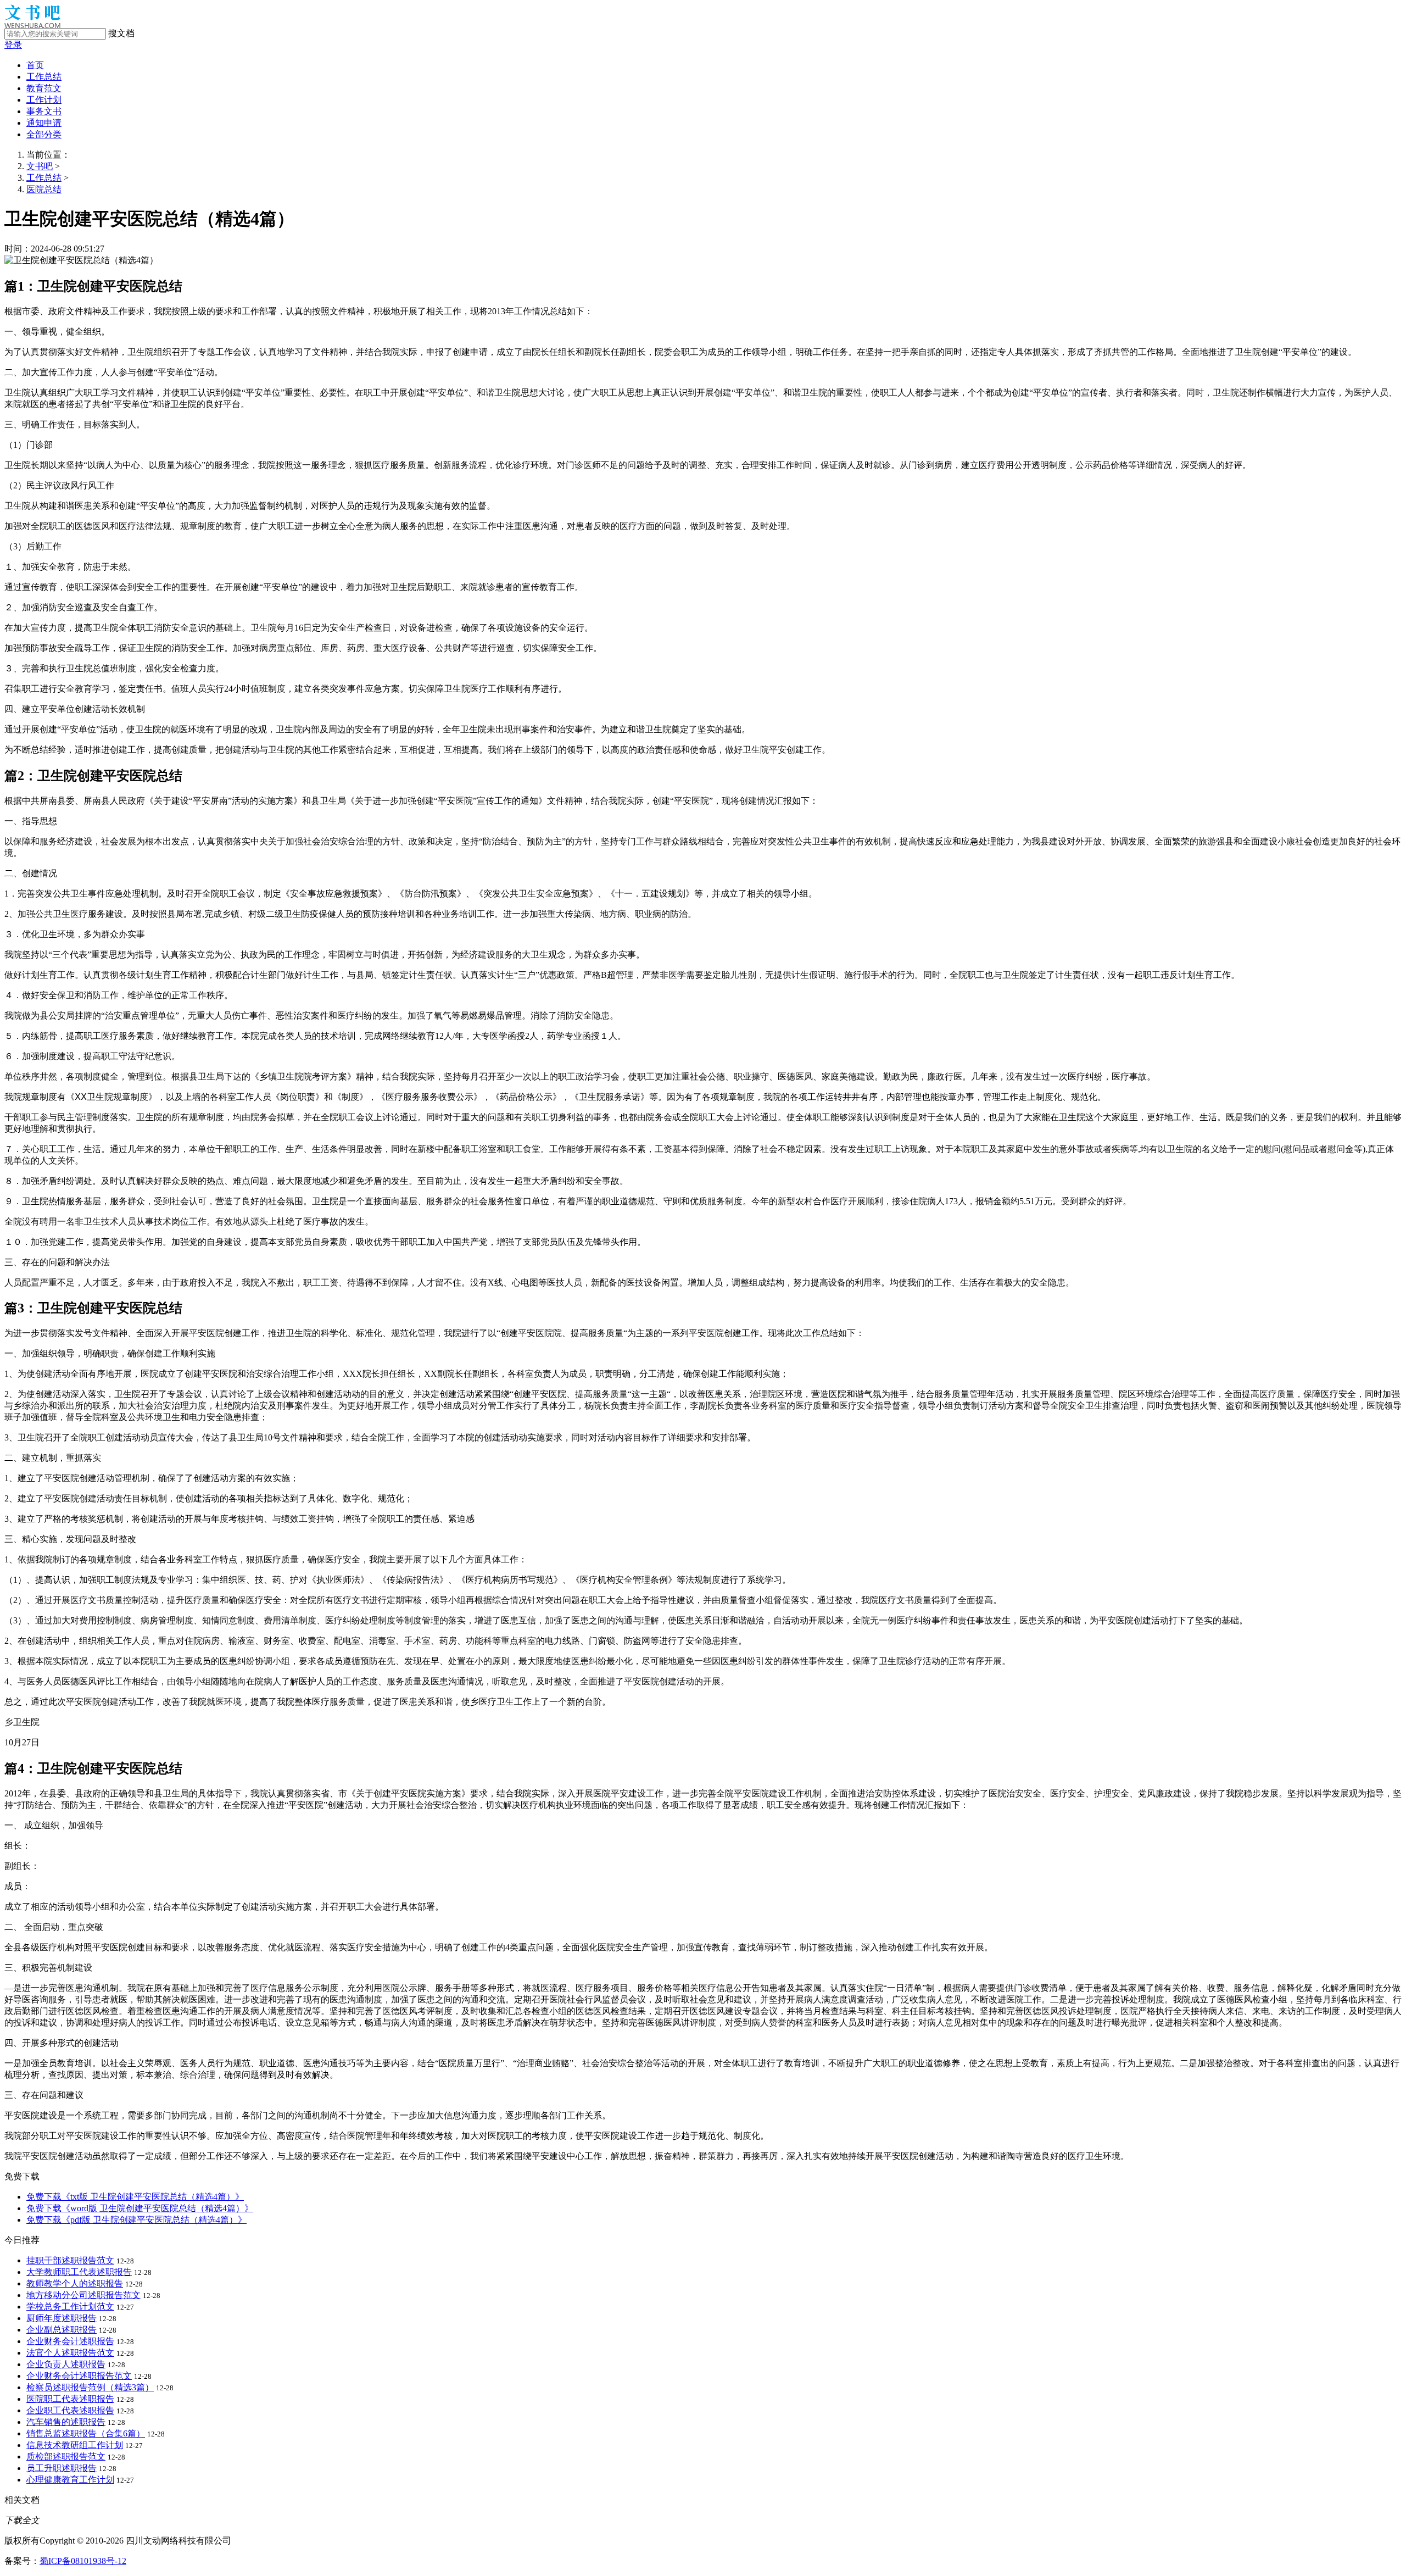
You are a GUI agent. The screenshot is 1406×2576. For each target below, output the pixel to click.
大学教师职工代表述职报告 (79, 2272)
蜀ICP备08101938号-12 (83, 2561)
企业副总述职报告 (62, 2330)
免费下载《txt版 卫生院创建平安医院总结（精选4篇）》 (135, 2197)
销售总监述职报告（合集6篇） (86, 2433)
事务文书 (44, 111)
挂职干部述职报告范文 (70, 2260)
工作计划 (44, 100)
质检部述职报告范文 (66, 2457)
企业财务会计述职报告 (70, 2341)
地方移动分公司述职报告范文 (83, 2295)
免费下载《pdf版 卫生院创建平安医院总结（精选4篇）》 (136, 2220)
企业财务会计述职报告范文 (79, 2376)
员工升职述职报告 (62, 2468)
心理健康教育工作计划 (70, 2480)
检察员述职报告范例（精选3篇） (90, 2387)
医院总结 (44, 189)
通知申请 (44, 123)
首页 (35, 65)
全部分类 (44, 134)
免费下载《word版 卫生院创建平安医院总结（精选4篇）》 (140, 2208)
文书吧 (40, 166)
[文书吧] (32, 25)
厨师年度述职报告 (62, 2318)
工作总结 (44, 77)
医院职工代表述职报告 (70, 2399)
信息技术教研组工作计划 (75, 2445)
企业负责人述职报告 (66, 2364)
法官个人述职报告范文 (70, 2353)
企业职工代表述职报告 (70, 2410)
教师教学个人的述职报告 (75, 2283)
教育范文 (44, 88)
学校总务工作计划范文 (70, 2307)
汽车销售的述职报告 (66, 2422)
